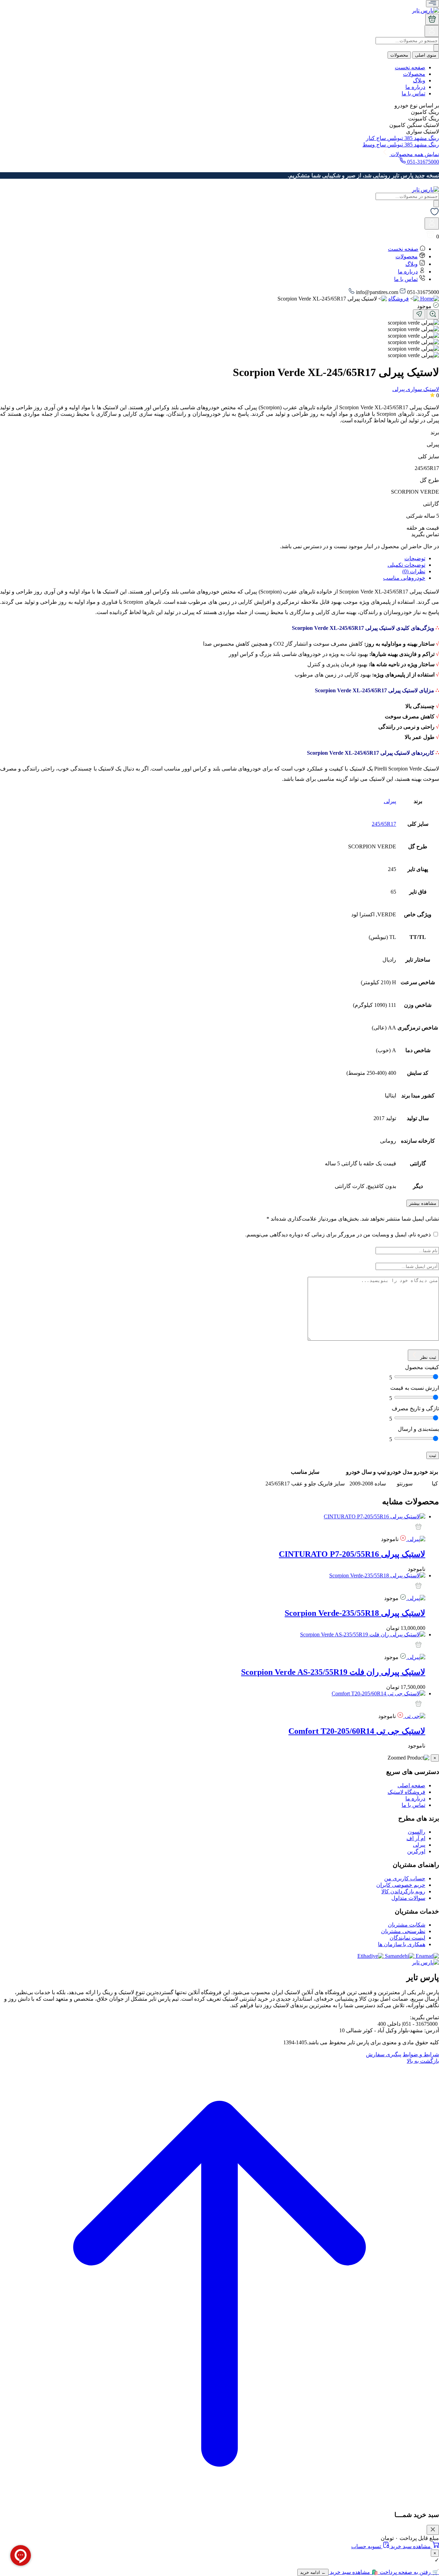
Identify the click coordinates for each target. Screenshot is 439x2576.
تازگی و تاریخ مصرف (415, 1408)
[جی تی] (414, 1716)
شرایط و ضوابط (421, 2054)
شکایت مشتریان (407, 1925)
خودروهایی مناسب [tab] (404, 578)
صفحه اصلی (411, 1785)
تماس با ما (413, 93)
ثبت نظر (428, 1357)
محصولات (399, 55)
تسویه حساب (367, 2546)
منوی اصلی (426, 55)
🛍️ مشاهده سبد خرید (353, 2572)
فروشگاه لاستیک (406, 1792)
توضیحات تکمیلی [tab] (406, 565)
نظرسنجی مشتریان (403, 1931)
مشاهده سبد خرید (411, 2546)
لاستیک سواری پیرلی (416, 389)
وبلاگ (419, 80)
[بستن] (433, 2530)
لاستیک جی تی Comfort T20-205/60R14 (357, 1731)
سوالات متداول (408, 1898)
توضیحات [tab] (415, 558)
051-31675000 (422, 162)
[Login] (432, 33)
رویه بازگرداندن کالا (403, 1891)
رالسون (417, 1832)
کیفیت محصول (422, 1367)
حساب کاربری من (405, 1878)
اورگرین (416, 1851)
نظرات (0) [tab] (414, 571)
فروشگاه (399, 299)
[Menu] (432, 4)
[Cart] (432, 19)
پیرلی (390, 801)
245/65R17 (384, 824)
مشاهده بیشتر (423, 1203)
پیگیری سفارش (384, 2054)
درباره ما (415, 87)
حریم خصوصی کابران (401, 1885)
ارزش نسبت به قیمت (415, 1388)
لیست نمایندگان (407, 1938)
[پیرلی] (416, 1539)
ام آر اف (416, 1838)
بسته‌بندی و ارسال (418, 1429)
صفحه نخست (410, 67)
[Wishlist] (435, 214)
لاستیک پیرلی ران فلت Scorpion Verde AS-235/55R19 (333, 1672)
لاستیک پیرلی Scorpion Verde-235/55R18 (355, 1613)
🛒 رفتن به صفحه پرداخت (409, 2572)
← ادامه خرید (313, 2572)
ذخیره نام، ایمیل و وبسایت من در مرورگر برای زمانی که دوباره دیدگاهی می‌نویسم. (338, 1234)
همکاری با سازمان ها (402, 1944)
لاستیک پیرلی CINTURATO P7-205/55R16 (352, 1554)
